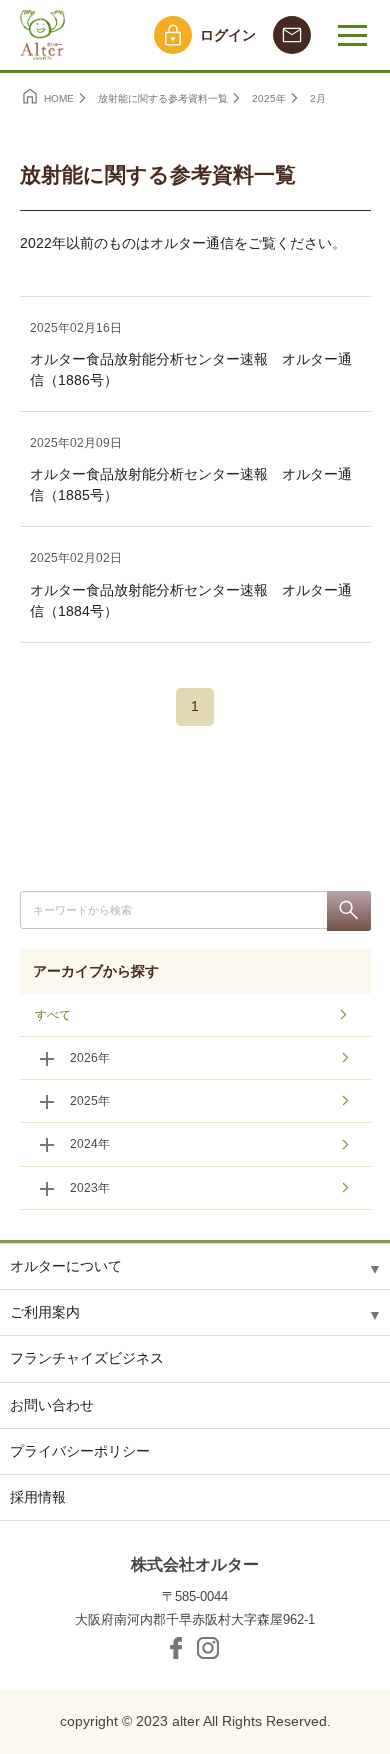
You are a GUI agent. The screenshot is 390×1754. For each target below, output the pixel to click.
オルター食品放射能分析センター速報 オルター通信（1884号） (191, 600)
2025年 (90, 1101)
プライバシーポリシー (80, 1451)
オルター (40, 35)
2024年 (90, 1144)
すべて (53, 1015)
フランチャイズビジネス (87, 1358)
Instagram (208, 1648)
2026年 (90, 1058)
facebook (176, 1648)
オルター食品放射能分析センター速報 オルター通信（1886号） (191, 369)
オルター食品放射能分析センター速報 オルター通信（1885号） (191, 484)
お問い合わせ (52, 1405)
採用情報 (38, 1497)
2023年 (90, 1188)
